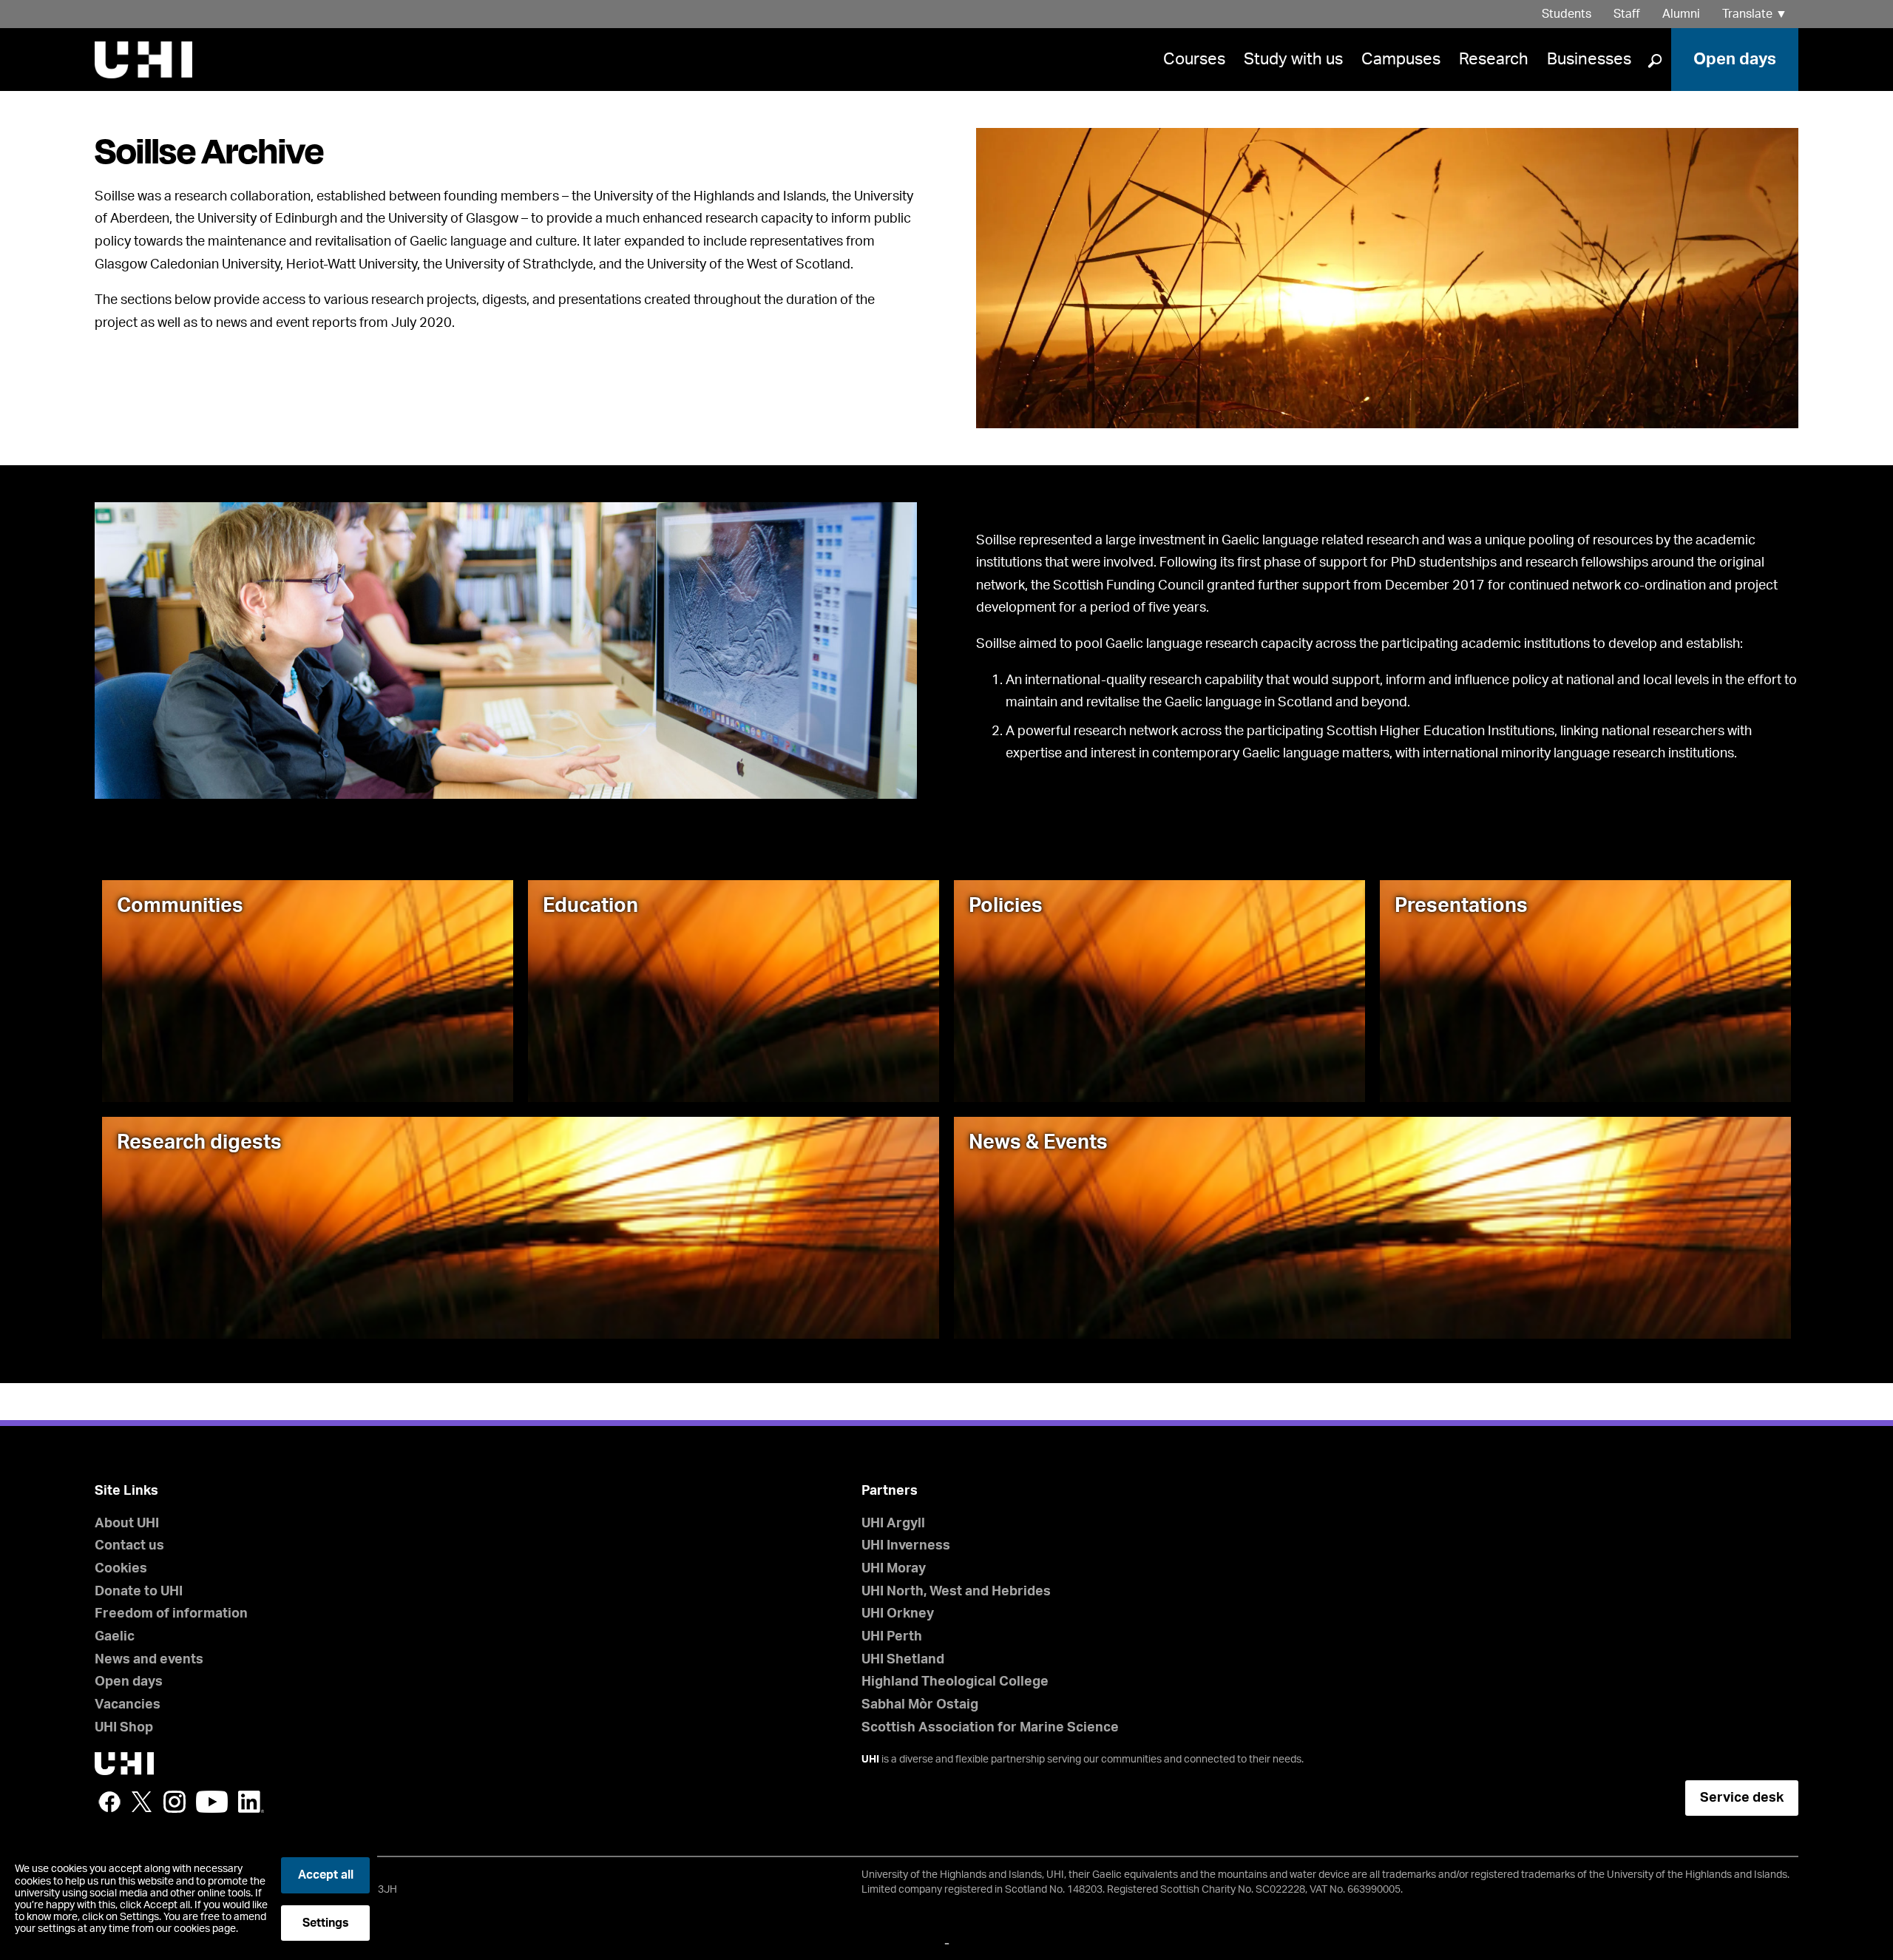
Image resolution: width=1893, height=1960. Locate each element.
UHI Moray (894, 1569)
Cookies (121, 1569)
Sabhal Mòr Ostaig (920, 1705)
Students (1567, 14)
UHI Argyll (893, 1524)
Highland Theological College (955, 1682)
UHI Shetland (903, 1660)
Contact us (129, 1546)
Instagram (175, 1802)
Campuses (1401, 59)
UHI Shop (124, 1728)
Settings (326, 1923)
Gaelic (115, 1637)
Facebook (109, 1802)
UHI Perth (892, 1637)
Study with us (1293, 59)
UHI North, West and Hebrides (956, 1592)
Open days (1735, 59)
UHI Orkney (898, 1614)
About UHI (127, 1524)
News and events (149, 1660)
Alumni (1681, 14)
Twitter (142, 1802)
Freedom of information (171, 1614)
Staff (1627, 14)
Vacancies (128, 1705)
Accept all (326, 1875)
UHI (870, 1760)
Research (1494, 59)
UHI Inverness (906, 1546)
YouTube (212, 1802)
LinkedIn (251, 1802)
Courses (1194, 59)
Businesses (1589, 59)
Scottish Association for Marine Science (990, 1728)
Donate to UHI (139, 1592)
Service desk (1742, 1798)
